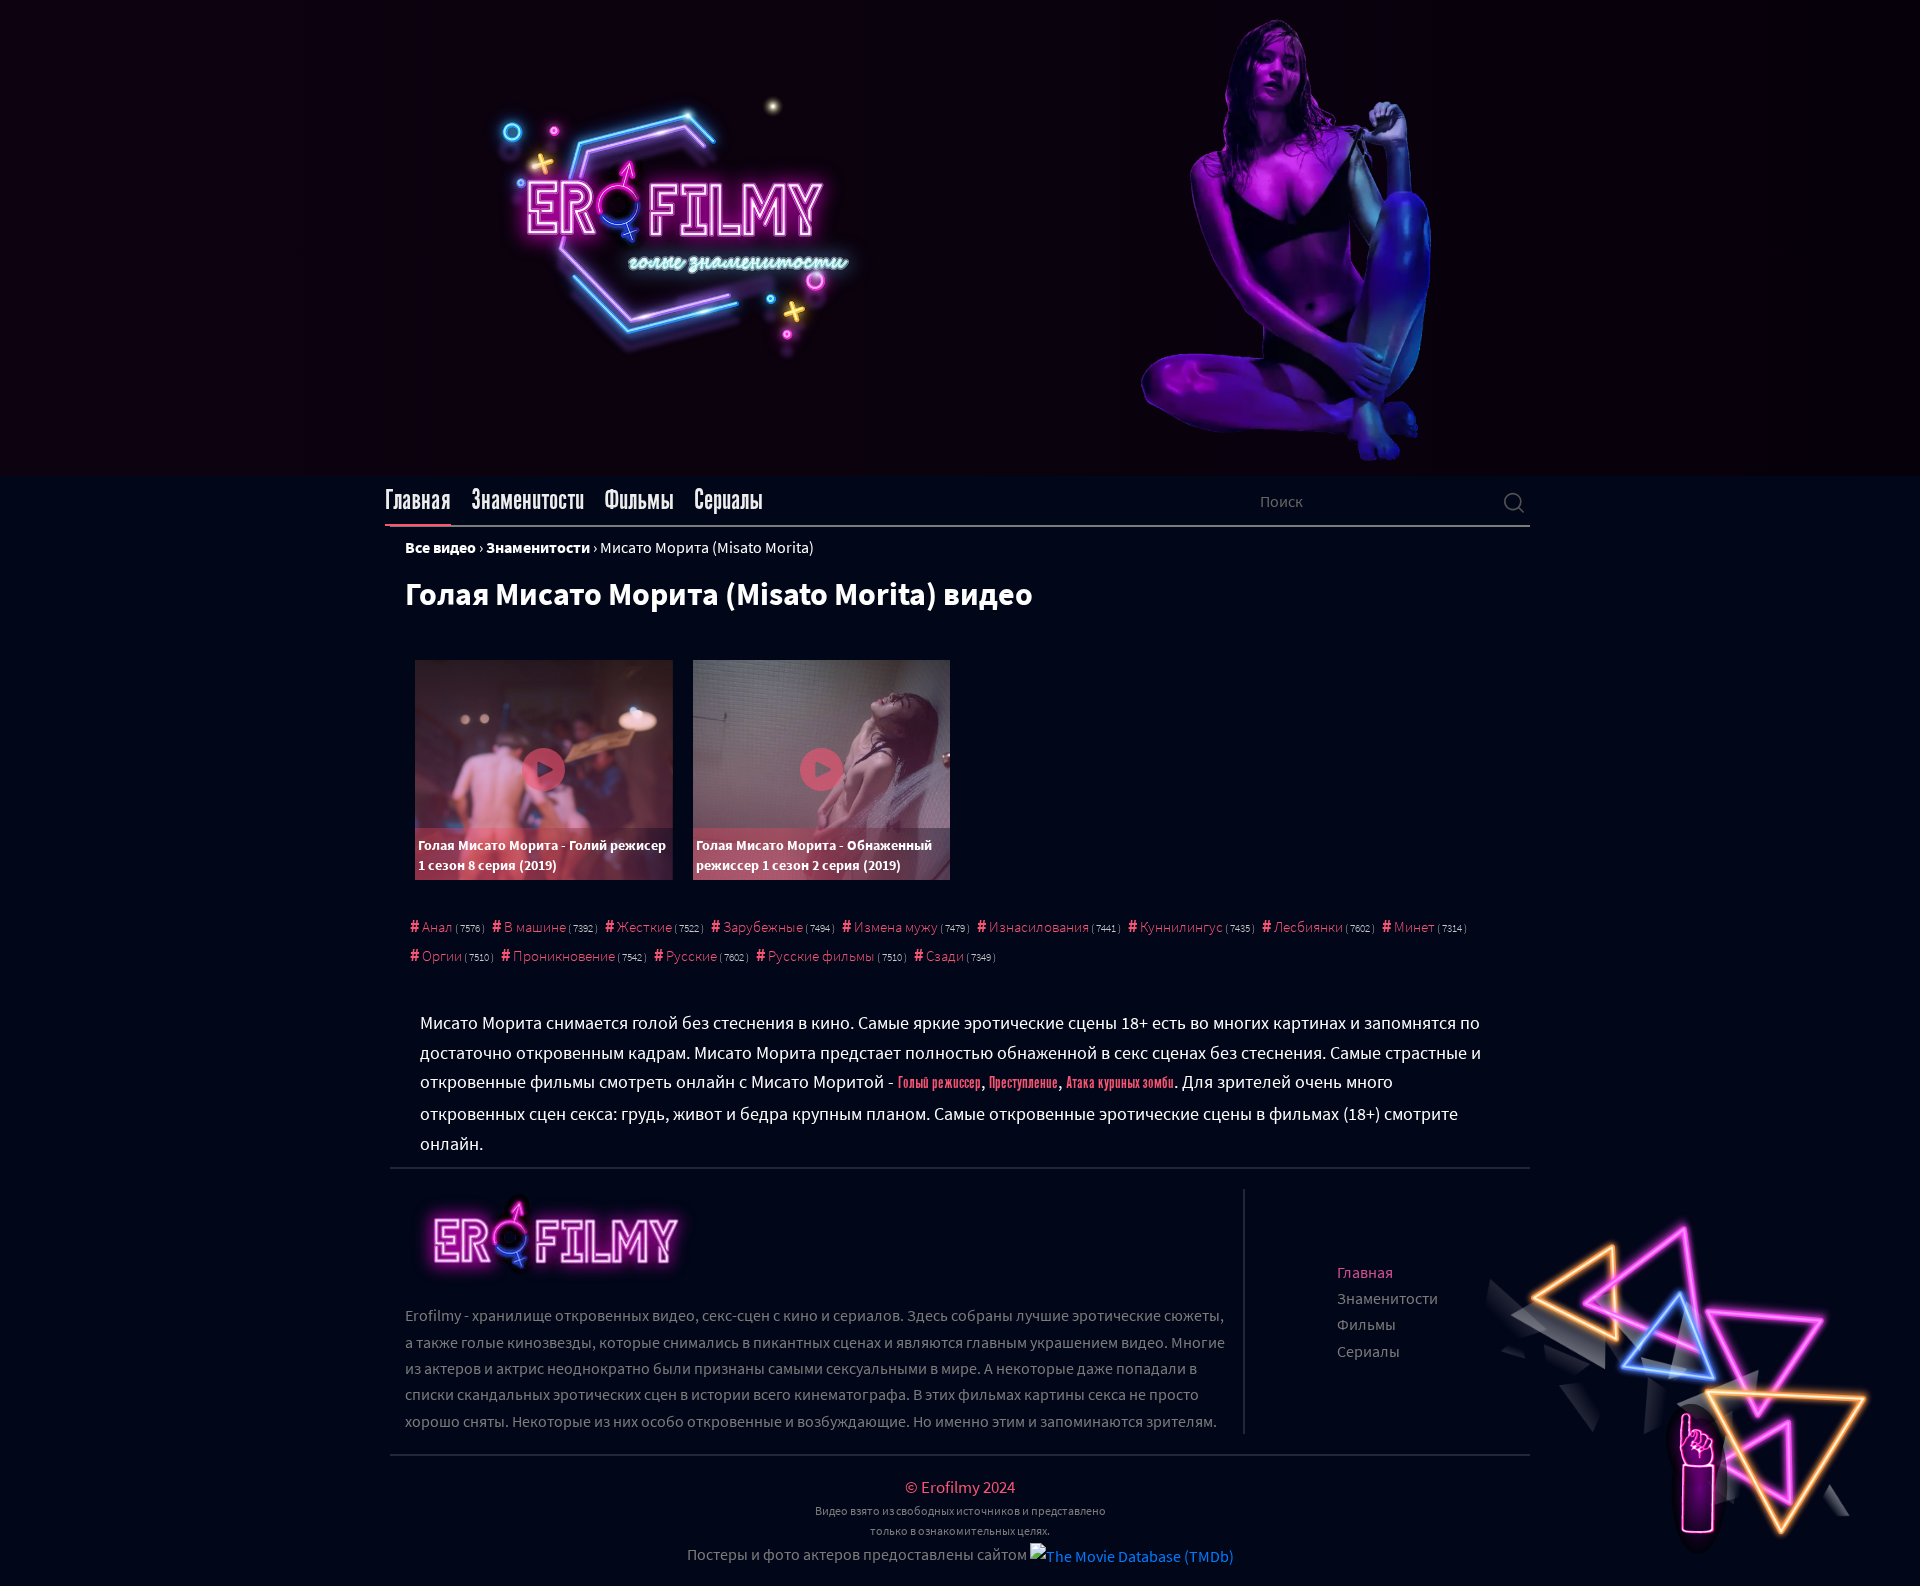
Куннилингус (1181, 926)
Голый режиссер (939, 1083)
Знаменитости (527, 500)
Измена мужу (896, 926)
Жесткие (644, 926)
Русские (691, 955)
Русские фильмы (821, 955)
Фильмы (639, 500)
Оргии (442, 955)
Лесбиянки (1308, 926)
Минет (1414, 926)
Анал (437, 926)
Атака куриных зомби (1120, 1083)
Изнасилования (1039, 926)
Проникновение (564, 955)
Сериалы (728, 500)
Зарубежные (763, 926)
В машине (535, 926)
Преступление (1023, 1083)
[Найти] (1514, 501)
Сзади (945, 955)
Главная (418, 500)
